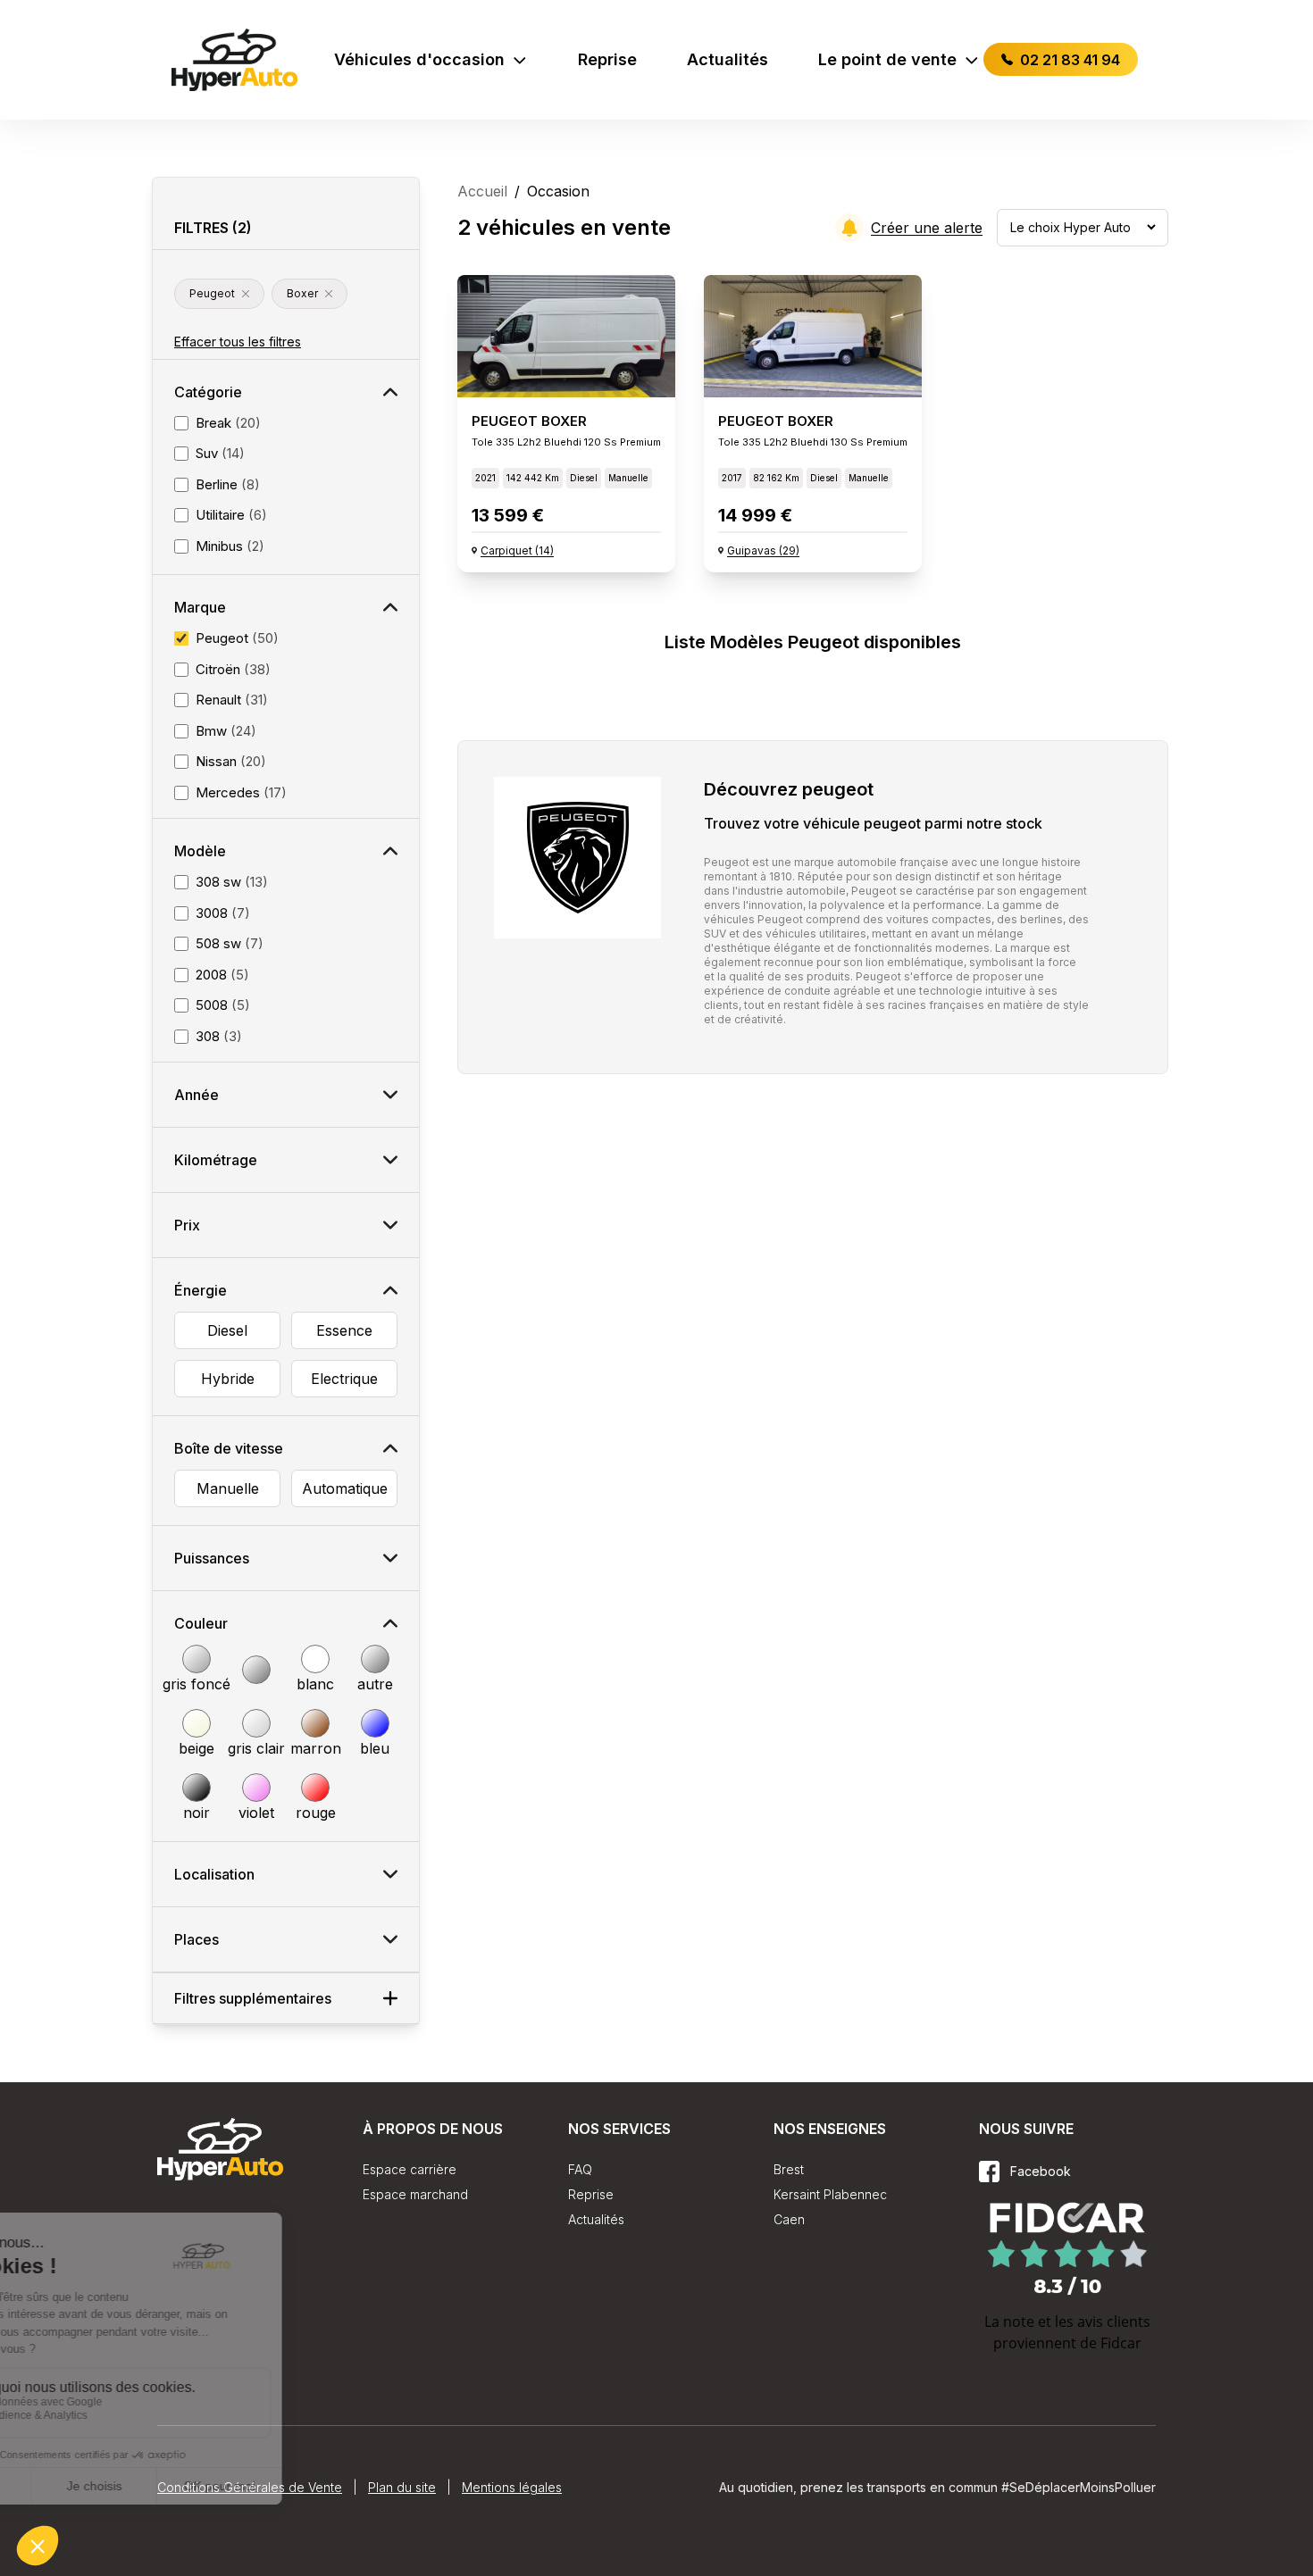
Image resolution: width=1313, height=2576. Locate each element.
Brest (789, 2169)
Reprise (607, 59)
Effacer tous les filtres (238, 342)
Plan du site (402, 2487)
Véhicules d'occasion (419, 59)
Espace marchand (415, 2194)
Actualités (728, 59)
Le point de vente (887, 59)
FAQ (580, 2169)
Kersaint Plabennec (830, 2194)
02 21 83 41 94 (1068, 60)
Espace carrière (410, 2169)
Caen (789, 2219)
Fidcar (1121, 2343)
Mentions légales (512, 2487)
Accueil (482, 191)
